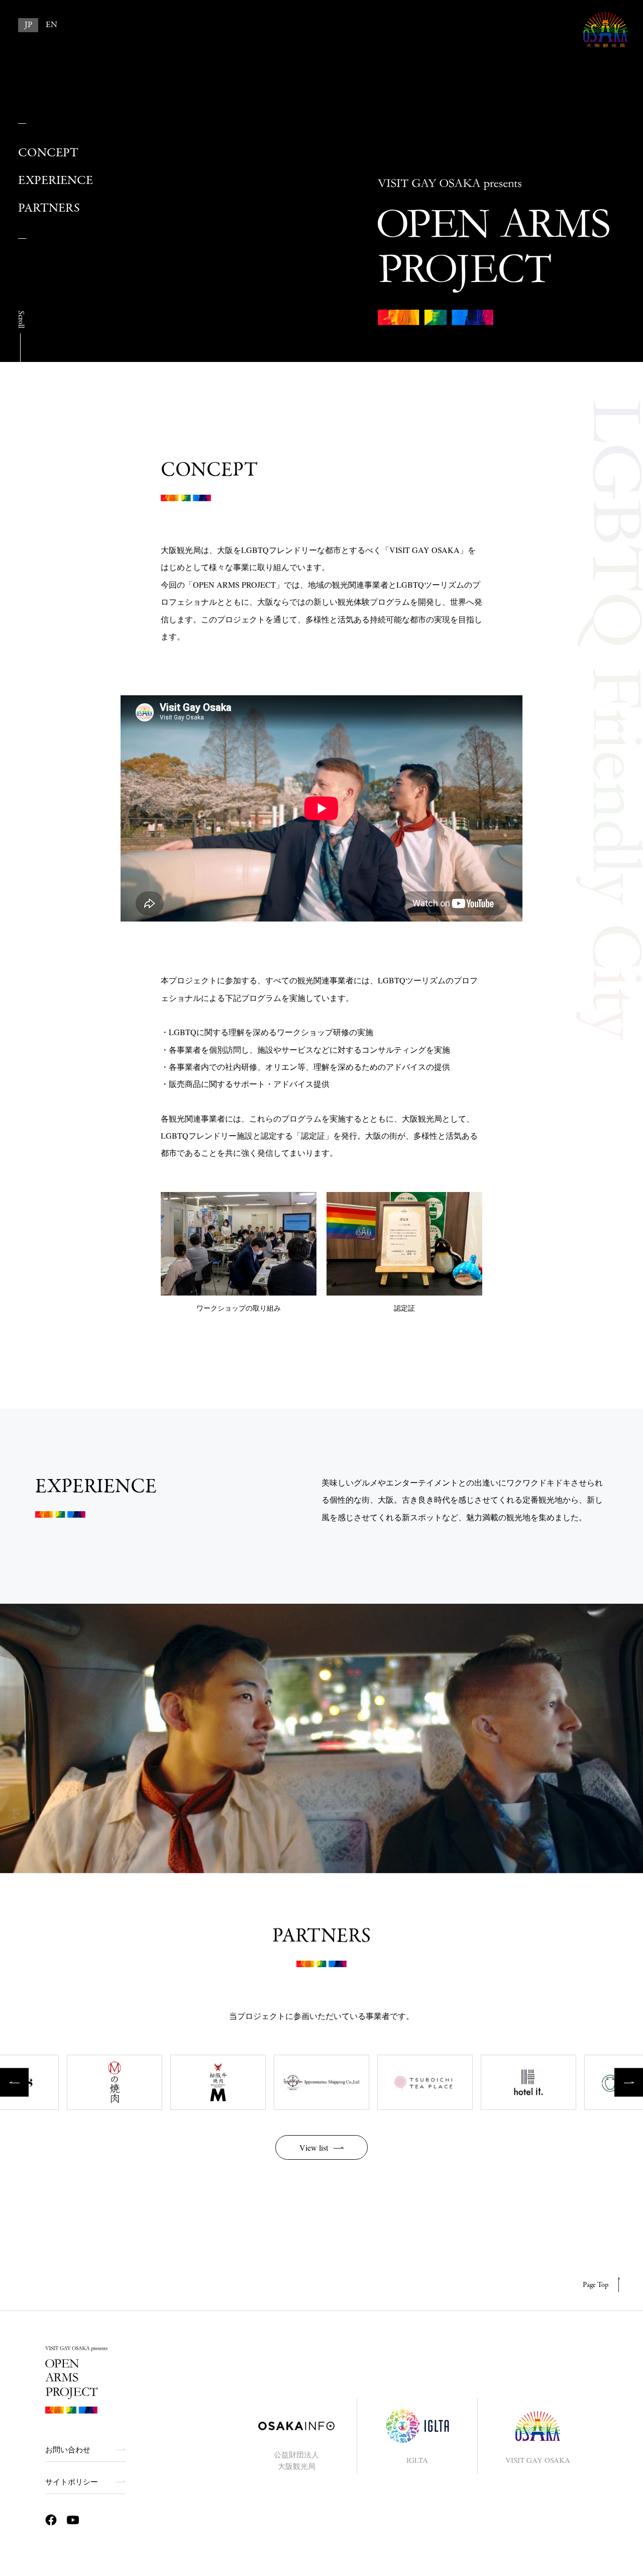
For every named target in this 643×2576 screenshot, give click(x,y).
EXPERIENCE (56, 181)
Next (629, 2083)
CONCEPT (48, 153)
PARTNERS (49, 208)
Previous (14, 2083)
